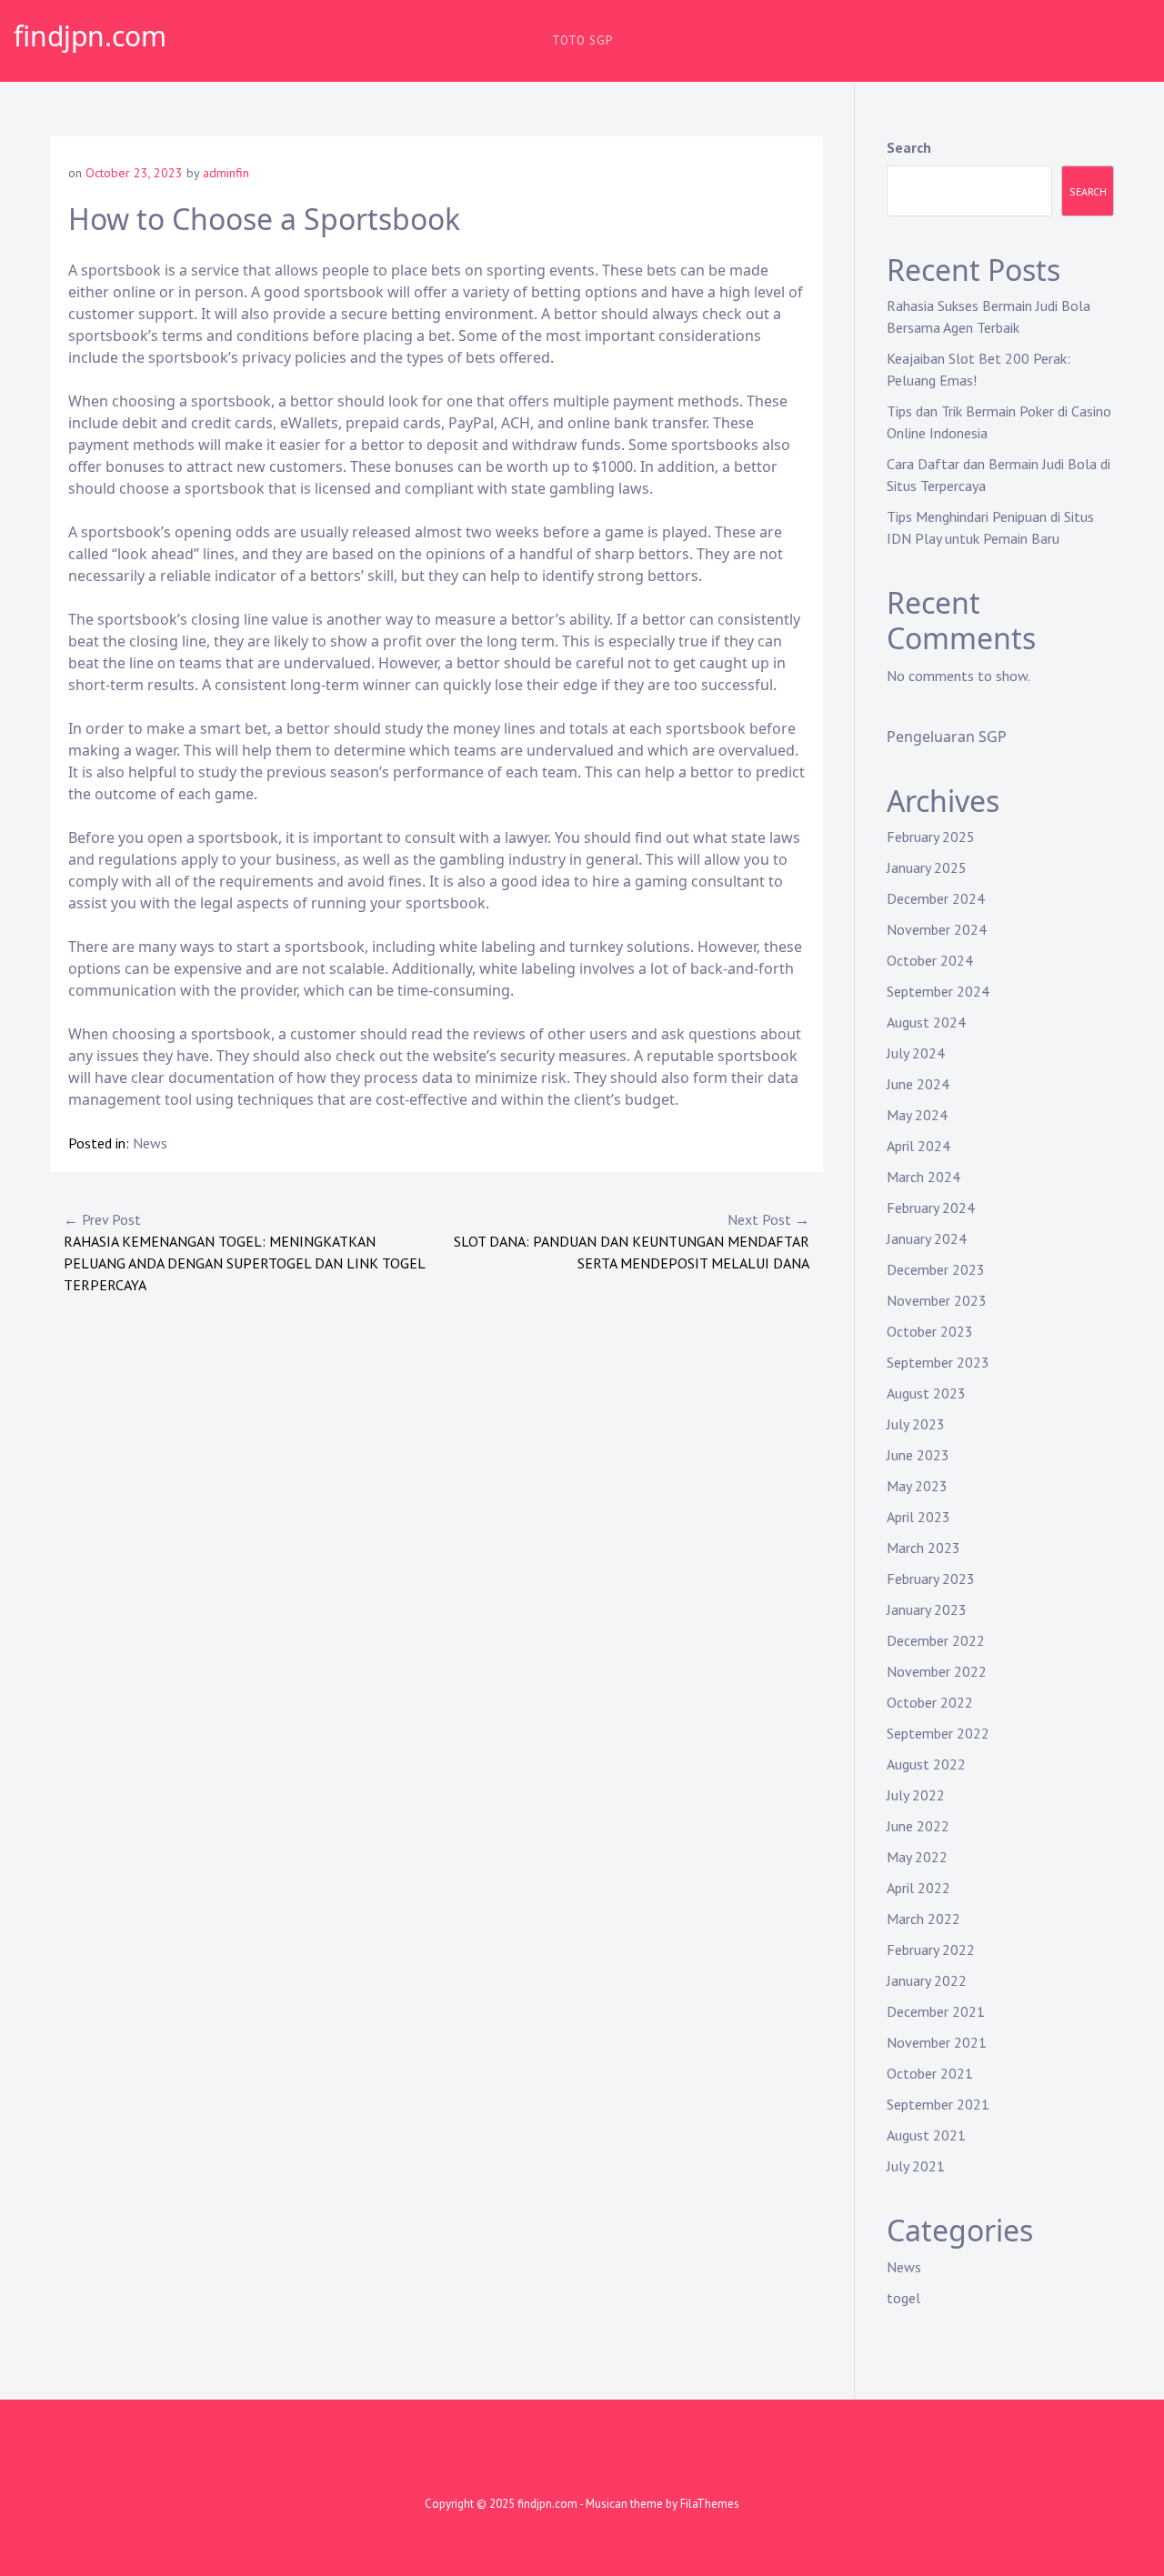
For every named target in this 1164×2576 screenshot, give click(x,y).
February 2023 (931, 1579)
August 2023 (926, 1393)
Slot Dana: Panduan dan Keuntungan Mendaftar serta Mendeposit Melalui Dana (632, 1241)
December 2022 (936, 1640)
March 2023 (923, 1548)
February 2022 (931, 1950)
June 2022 (918, 1826)
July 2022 (916, 1795)
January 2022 (927, 1980)
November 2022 (937, 1671)
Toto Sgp (582, 40)
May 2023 (917, 1486)
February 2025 (931, 837)
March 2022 (923, 1919)
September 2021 (938, 2104)
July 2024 (916, 1053)
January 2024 (927, 1238)
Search (909, 147)
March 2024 (923, 1177)
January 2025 (927, 867)
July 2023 (916, 1424)
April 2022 (918, 1888)
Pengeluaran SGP (947, 737)
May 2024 (917, 1115)
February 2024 (931, 1208)
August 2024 (926, 1022)
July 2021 (916, 2166)
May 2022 (917, 1857)
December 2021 (936, 2011)
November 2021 (937, 2042)
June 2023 (918, 1455)
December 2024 (936, 898)
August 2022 (926, 1764)
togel (903, 2298)
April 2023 (918, 1517)
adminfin (226, 173)
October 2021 (930, 2073)
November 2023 (937, 1300)
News (150, 1143)
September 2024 (938, 991)
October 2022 (930, 1702)
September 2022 (938, 1733)
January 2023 (927, 1609)
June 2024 (918, 1084)
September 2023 (938, 1362)
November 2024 (937, 929)
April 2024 (918, 1146)
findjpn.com (90, 36)
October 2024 (930, 960)
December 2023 (936, 1269)
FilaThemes (710, 2504)
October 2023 (930, 1331)
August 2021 (926, 2135)
